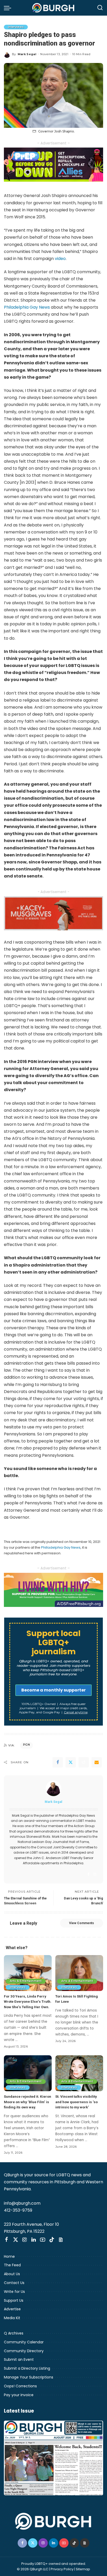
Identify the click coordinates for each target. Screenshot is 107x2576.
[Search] (100, 8)
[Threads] (61, 2240)
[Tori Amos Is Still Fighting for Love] (79, 1973)
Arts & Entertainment (26, 1981)
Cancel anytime (76, 1712)
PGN (26, 1745)
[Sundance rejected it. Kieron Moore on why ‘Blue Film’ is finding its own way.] (28, 2073)
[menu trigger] (9, 8)
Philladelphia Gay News (61, 1547)
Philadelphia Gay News (27, 307)
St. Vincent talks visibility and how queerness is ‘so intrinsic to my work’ (76, 2102)
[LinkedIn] (34, 2240)
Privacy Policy (62, 2569)
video (60, 259)
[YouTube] (43, 2240)
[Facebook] (58, 1762)
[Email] (97, 1762)
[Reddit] (84, 1762)
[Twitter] (71, 1762)
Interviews (16, 27)
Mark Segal (27, 54)
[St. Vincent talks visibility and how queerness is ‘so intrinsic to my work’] (79, 2073)
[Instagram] (95, 1875)
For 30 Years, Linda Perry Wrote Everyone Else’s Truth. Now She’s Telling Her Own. (28, 2002)
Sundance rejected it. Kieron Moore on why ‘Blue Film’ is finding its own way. (28, 2102)
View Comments (82, 1923)
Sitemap (83, 2569)
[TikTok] (52, 2240)
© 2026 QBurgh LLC (33, 2569)
